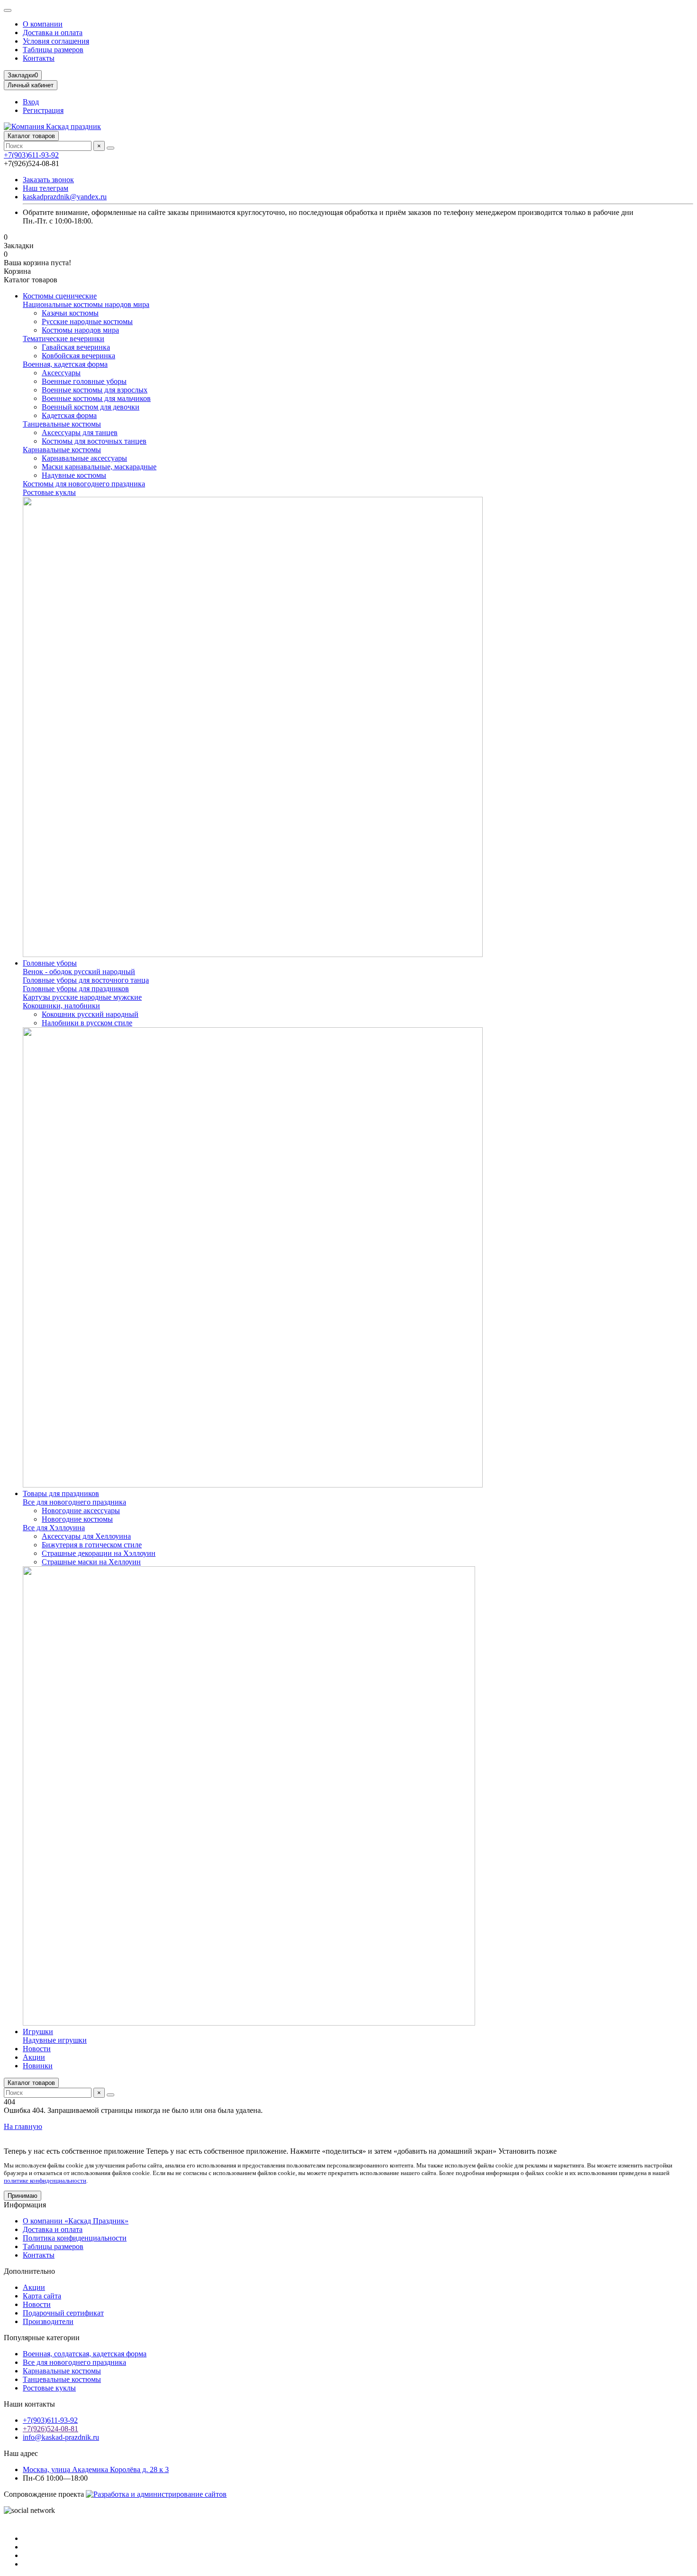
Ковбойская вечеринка (78, 356)
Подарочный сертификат (63, 2313)
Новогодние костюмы (77, 1519)
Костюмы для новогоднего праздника (84, 484)
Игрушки (38, 2032)
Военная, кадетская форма (65, 364)
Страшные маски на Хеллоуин (91, 1562)
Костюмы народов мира (80, 330)
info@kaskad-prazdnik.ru (61, 2437)
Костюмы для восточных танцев (94, 441)
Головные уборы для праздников (76, 989)
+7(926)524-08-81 (50, 2429)
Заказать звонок (48, 180)
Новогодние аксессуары (81, 1511)
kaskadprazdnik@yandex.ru (65, 197)
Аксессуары (61, 373)
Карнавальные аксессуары (84, 458)
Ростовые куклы (49, 492)
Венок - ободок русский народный (79, 972)
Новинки (38, 2066)
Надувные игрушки (55, 2040)
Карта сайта (42, 2296)
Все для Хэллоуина (54, 1528)
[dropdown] (8, 10)
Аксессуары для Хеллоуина (86, 1536)
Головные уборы (50, 963)
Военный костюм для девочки (91, 407)
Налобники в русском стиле (87, 1023)
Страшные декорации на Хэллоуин (99, 1553)
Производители (48, 2321)
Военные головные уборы (84, 381)
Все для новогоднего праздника (74, 1502)
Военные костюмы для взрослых (95, 390)
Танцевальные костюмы (62, 424)
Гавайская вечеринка (76, 347)
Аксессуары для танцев (80, 432)
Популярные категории (42, 2338)
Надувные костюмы (74, 475)
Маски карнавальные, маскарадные (99, 467)
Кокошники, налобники (61, 1006)
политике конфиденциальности (45, 2181)
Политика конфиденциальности (75, 2238)
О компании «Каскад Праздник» (76, 2221)
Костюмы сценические (60, 296)
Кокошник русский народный (90, 1014)
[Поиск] (110, 148)
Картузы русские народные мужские (82, 997)
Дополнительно (29, 2271)
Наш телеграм (46, 188)
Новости (37, 2049)
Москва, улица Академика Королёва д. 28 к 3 (96, 2469)
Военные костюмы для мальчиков (96, 398)
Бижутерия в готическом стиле (92, 1545)
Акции (34, 2057)
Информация (25, 2205)
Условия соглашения (56, 41)
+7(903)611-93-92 (31, 155)
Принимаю (23, 2196)
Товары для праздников (61, 1493)
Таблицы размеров (53, 50)
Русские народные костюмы (87, 321)
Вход (31, 102)
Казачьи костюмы (70, 313)
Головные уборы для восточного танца (86, 980)
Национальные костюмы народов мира (86, 304)
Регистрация (43, 110)
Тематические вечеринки (64, 339)
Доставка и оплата (53, 33)
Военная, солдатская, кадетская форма (85, 2354)
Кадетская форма (69, 415)
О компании (43, 24)
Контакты (39, 58)
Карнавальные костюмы (62, 450)
